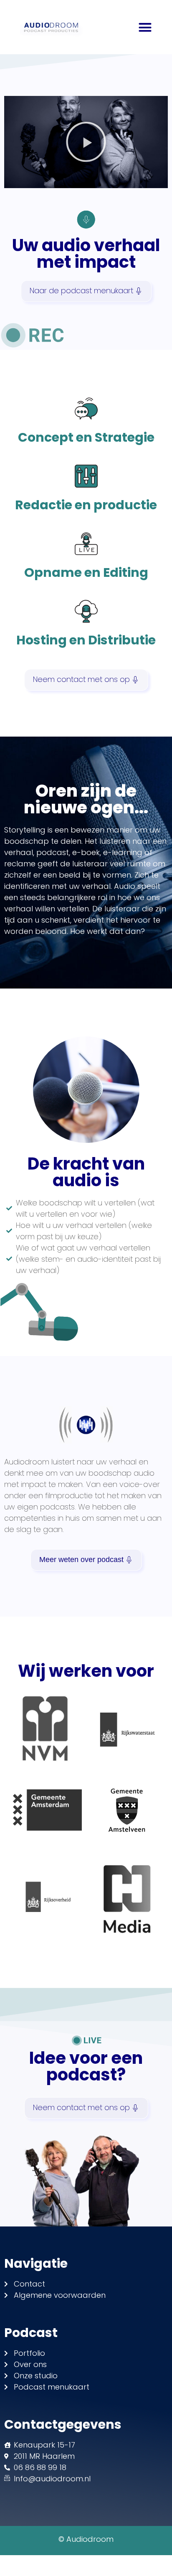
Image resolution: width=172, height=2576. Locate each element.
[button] (145, 27)
